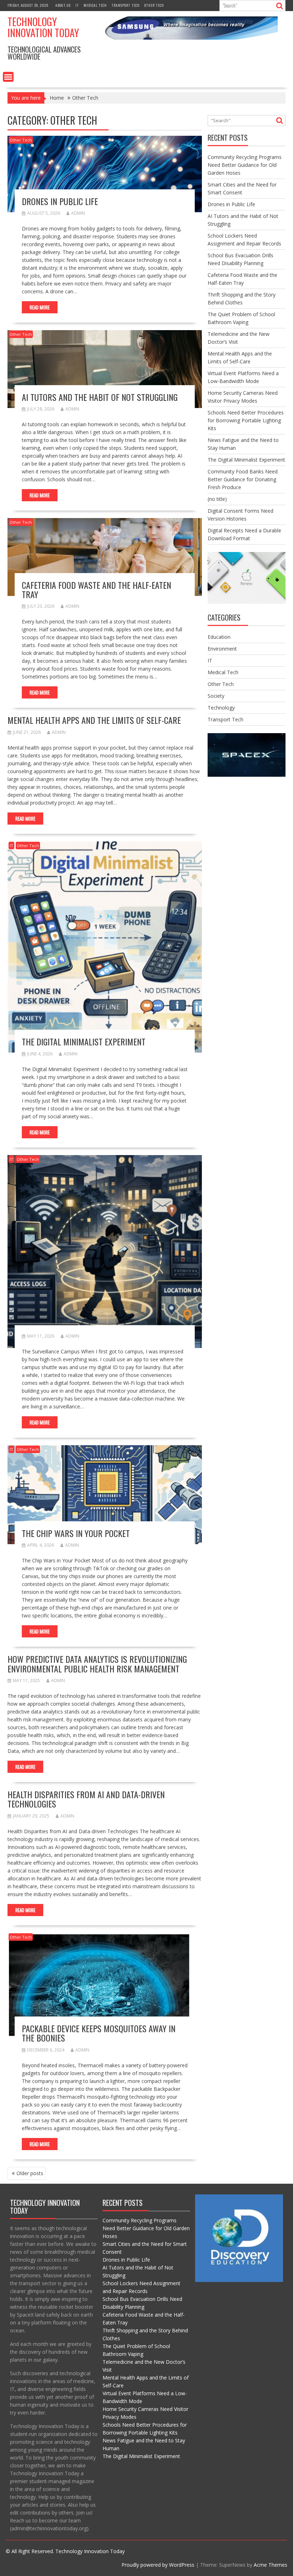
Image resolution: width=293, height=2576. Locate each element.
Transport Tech (126, 5)
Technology (221, 708)
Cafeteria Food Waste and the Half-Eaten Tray (96, 590)
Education (219, 637)
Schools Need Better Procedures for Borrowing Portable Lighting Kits (246, 420)
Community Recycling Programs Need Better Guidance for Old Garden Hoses (245, 165)
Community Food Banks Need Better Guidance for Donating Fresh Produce (243, 479)
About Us (63, 5)
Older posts (30, 2173)
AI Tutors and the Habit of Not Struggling (100, 397)
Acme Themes (270, 2565)
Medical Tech (95, 5)
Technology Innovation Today (43, 27)
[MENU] (8, 77)
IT (77, 5)
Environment (222, 649)
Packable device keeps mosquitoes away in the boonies (99, 2033)
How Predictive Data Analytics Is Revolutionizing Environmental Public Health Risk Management (97, 1664)
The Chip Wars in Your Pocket (76, 1533)
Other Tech (154, 5)
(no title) (217, 499)
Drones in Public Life (60, 201)
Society (216, 696)
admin (78, 213)
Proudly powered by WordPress (158, 2565)
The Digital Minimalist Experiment (84, 1041)
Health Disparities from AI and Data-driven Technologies (86, 1799)
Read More (40, 307)
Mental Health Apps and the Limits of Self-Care (94, 720)
